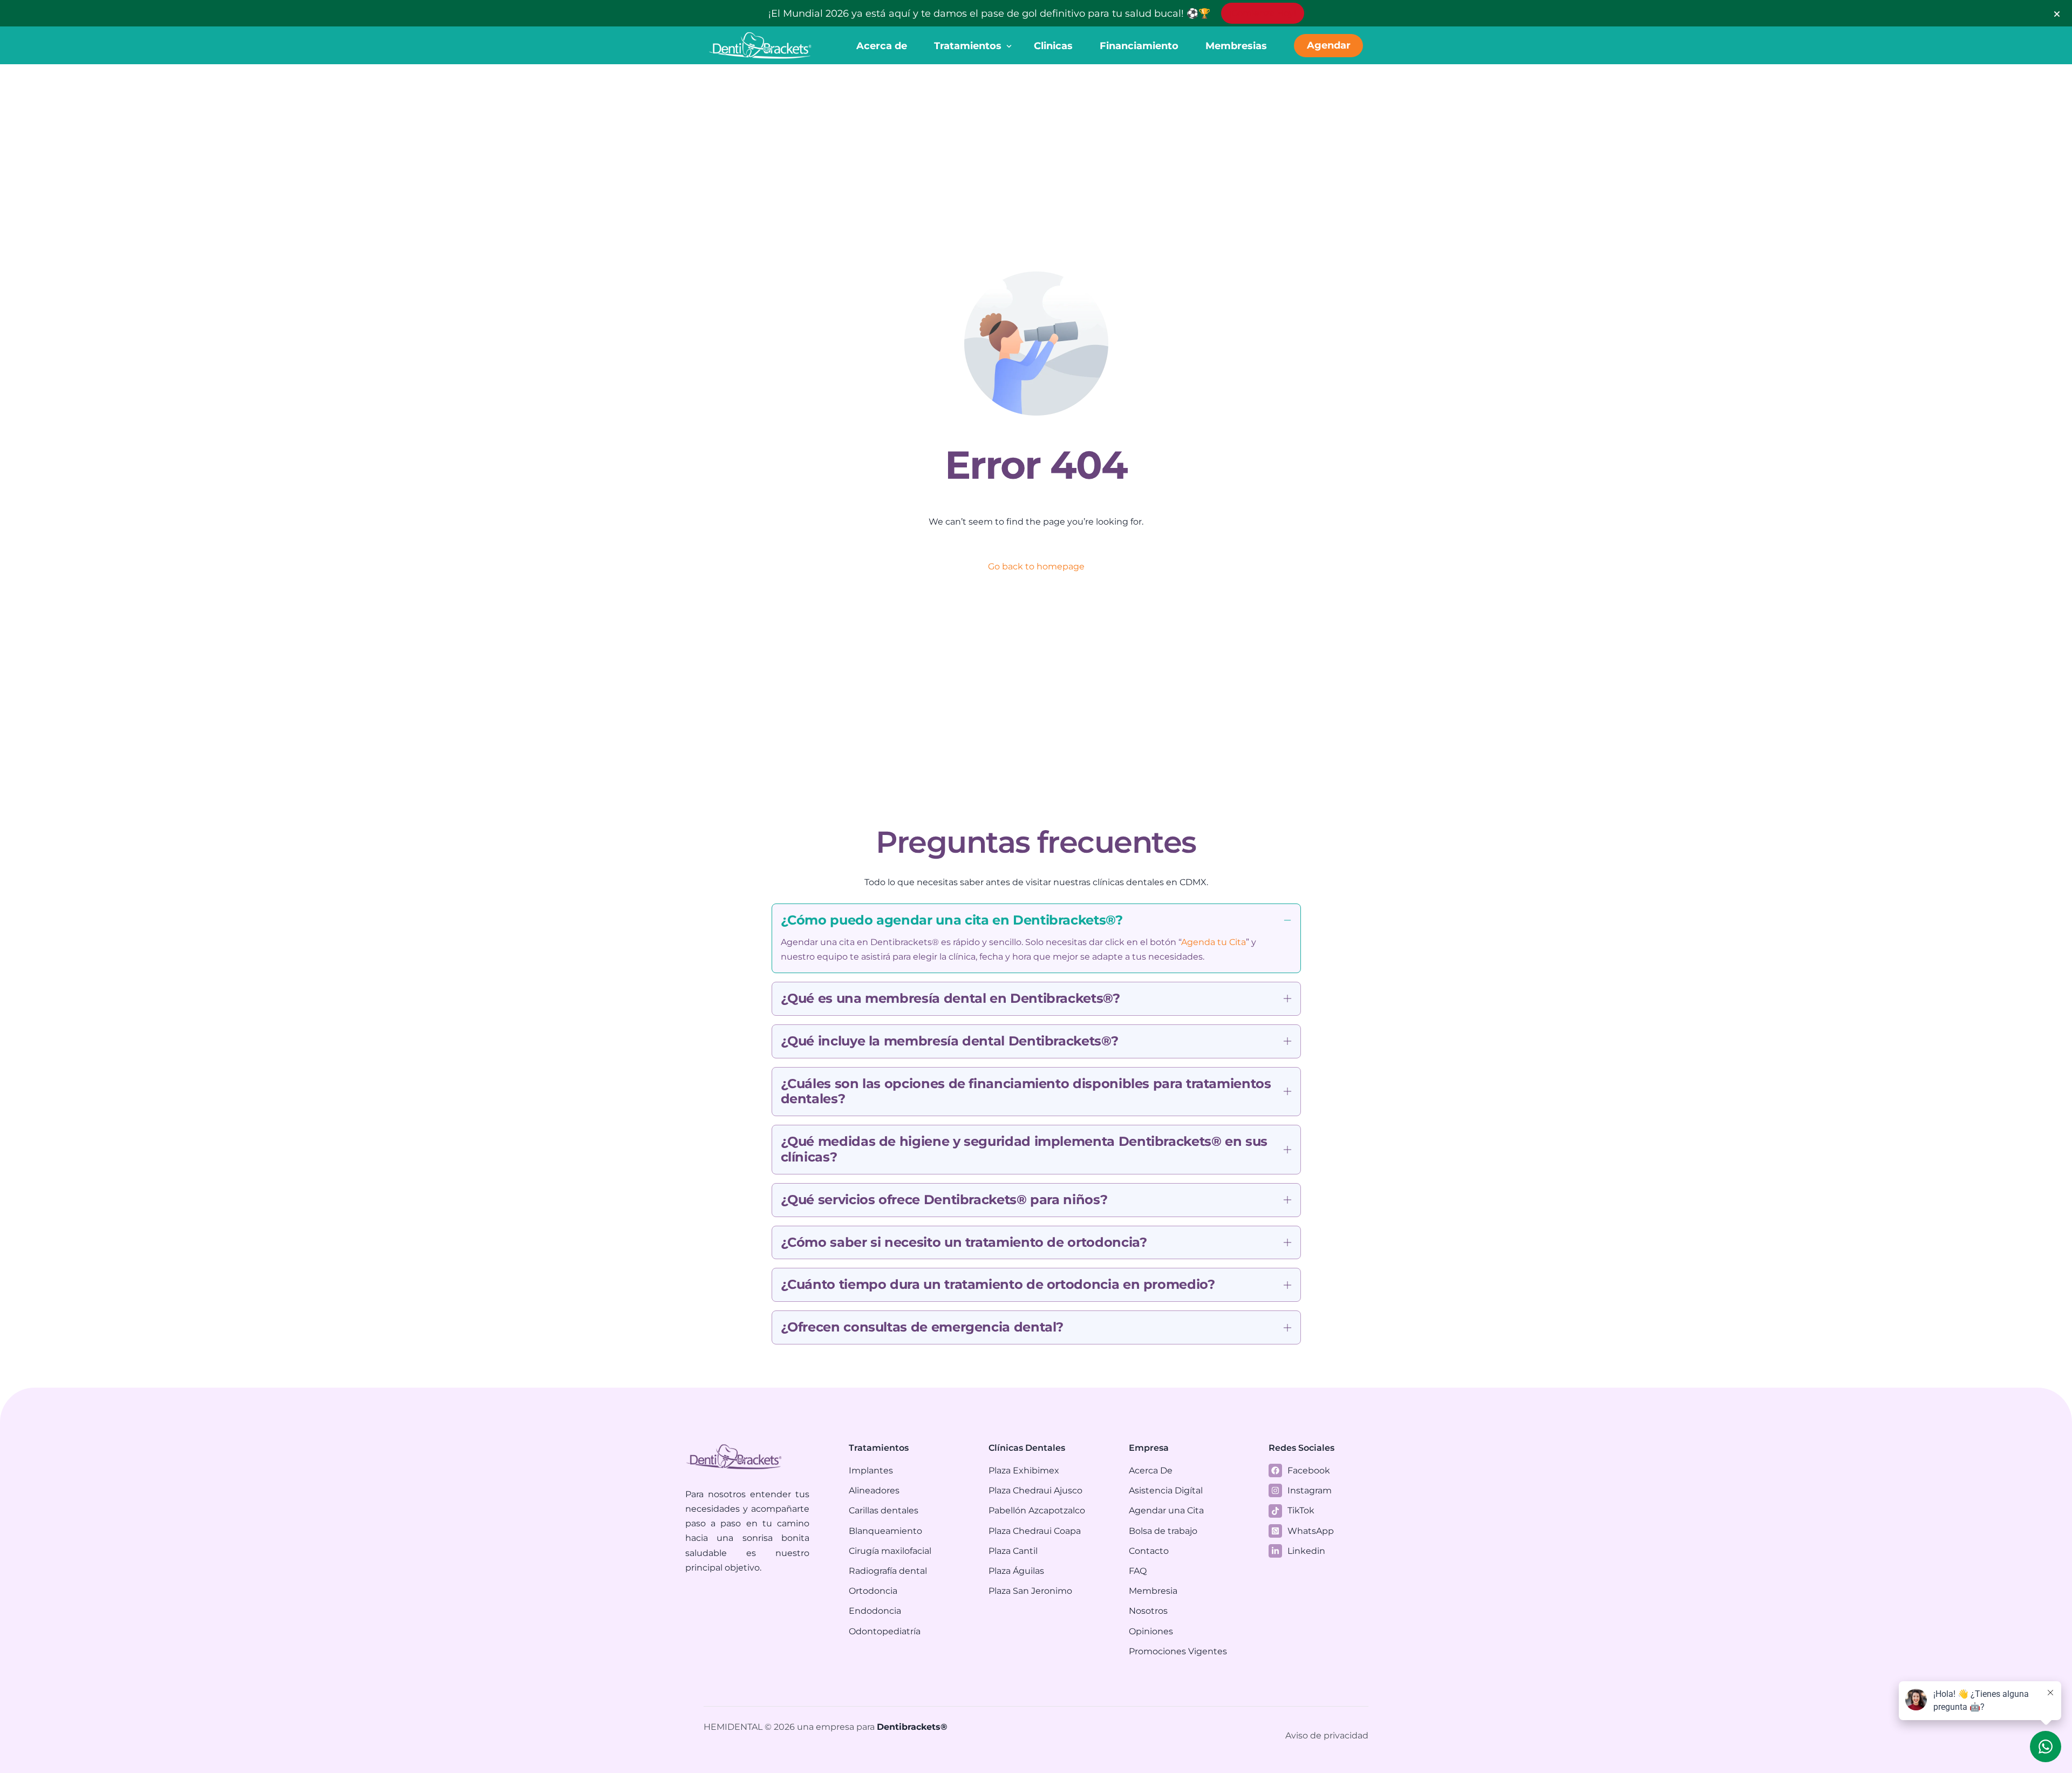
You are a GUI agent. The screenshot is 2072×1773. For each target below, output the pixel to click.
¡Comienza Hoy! (1263, 13)
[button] (1036, 938)
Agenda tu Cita (1214, 942)
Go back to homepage (1036, 566)
